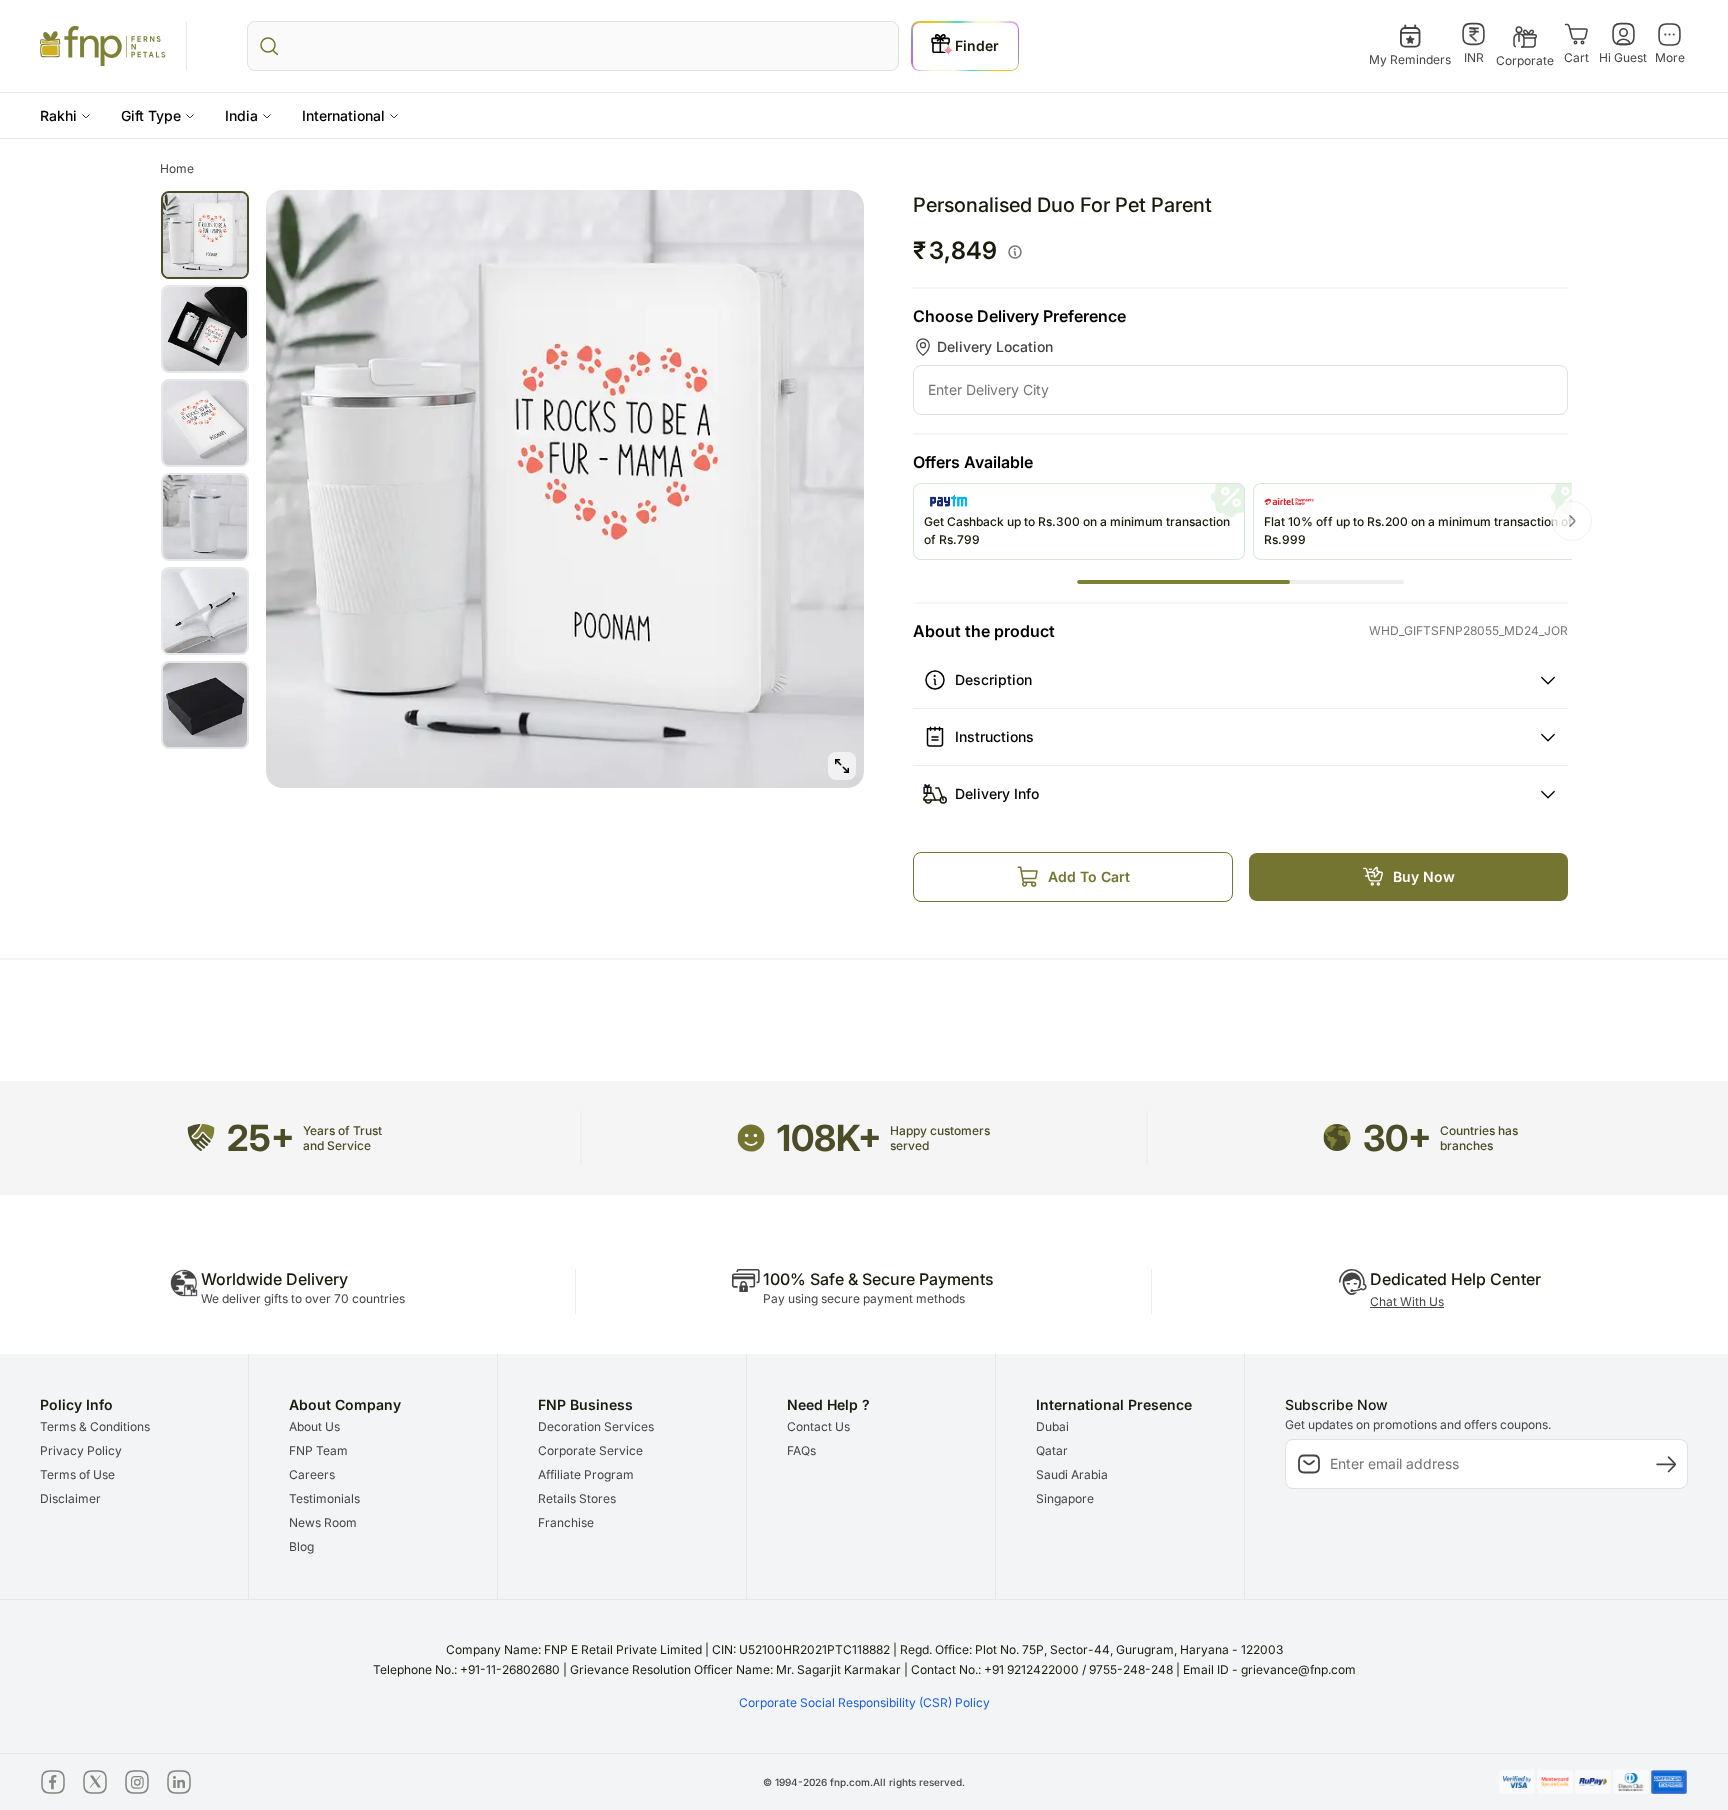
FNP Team (318, 1450)
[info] (1015, 252)
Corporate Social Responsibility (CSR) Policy (864, 1702)
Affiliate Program (586, 1474)
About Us (314, 1426)
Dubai (1052, 1426)
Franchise (566, 1522)
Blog (301, 1546)
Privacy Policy (81, 1450)
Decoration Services (596, 1426)
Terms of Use (77, 1474)
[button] (65, 115)
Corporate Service (590, 1450)
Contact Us (818, 1426)
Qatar (1052, 1450)
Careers (312, 1474)
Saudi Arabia (1072, 1474)
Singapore (1065, 1498)
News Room (323, 1522)
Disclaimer (70, 1498)
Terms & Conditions (95, 1426)
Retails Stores (577, 1498)
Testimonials (324, 1498)
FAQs (801, 1450)
